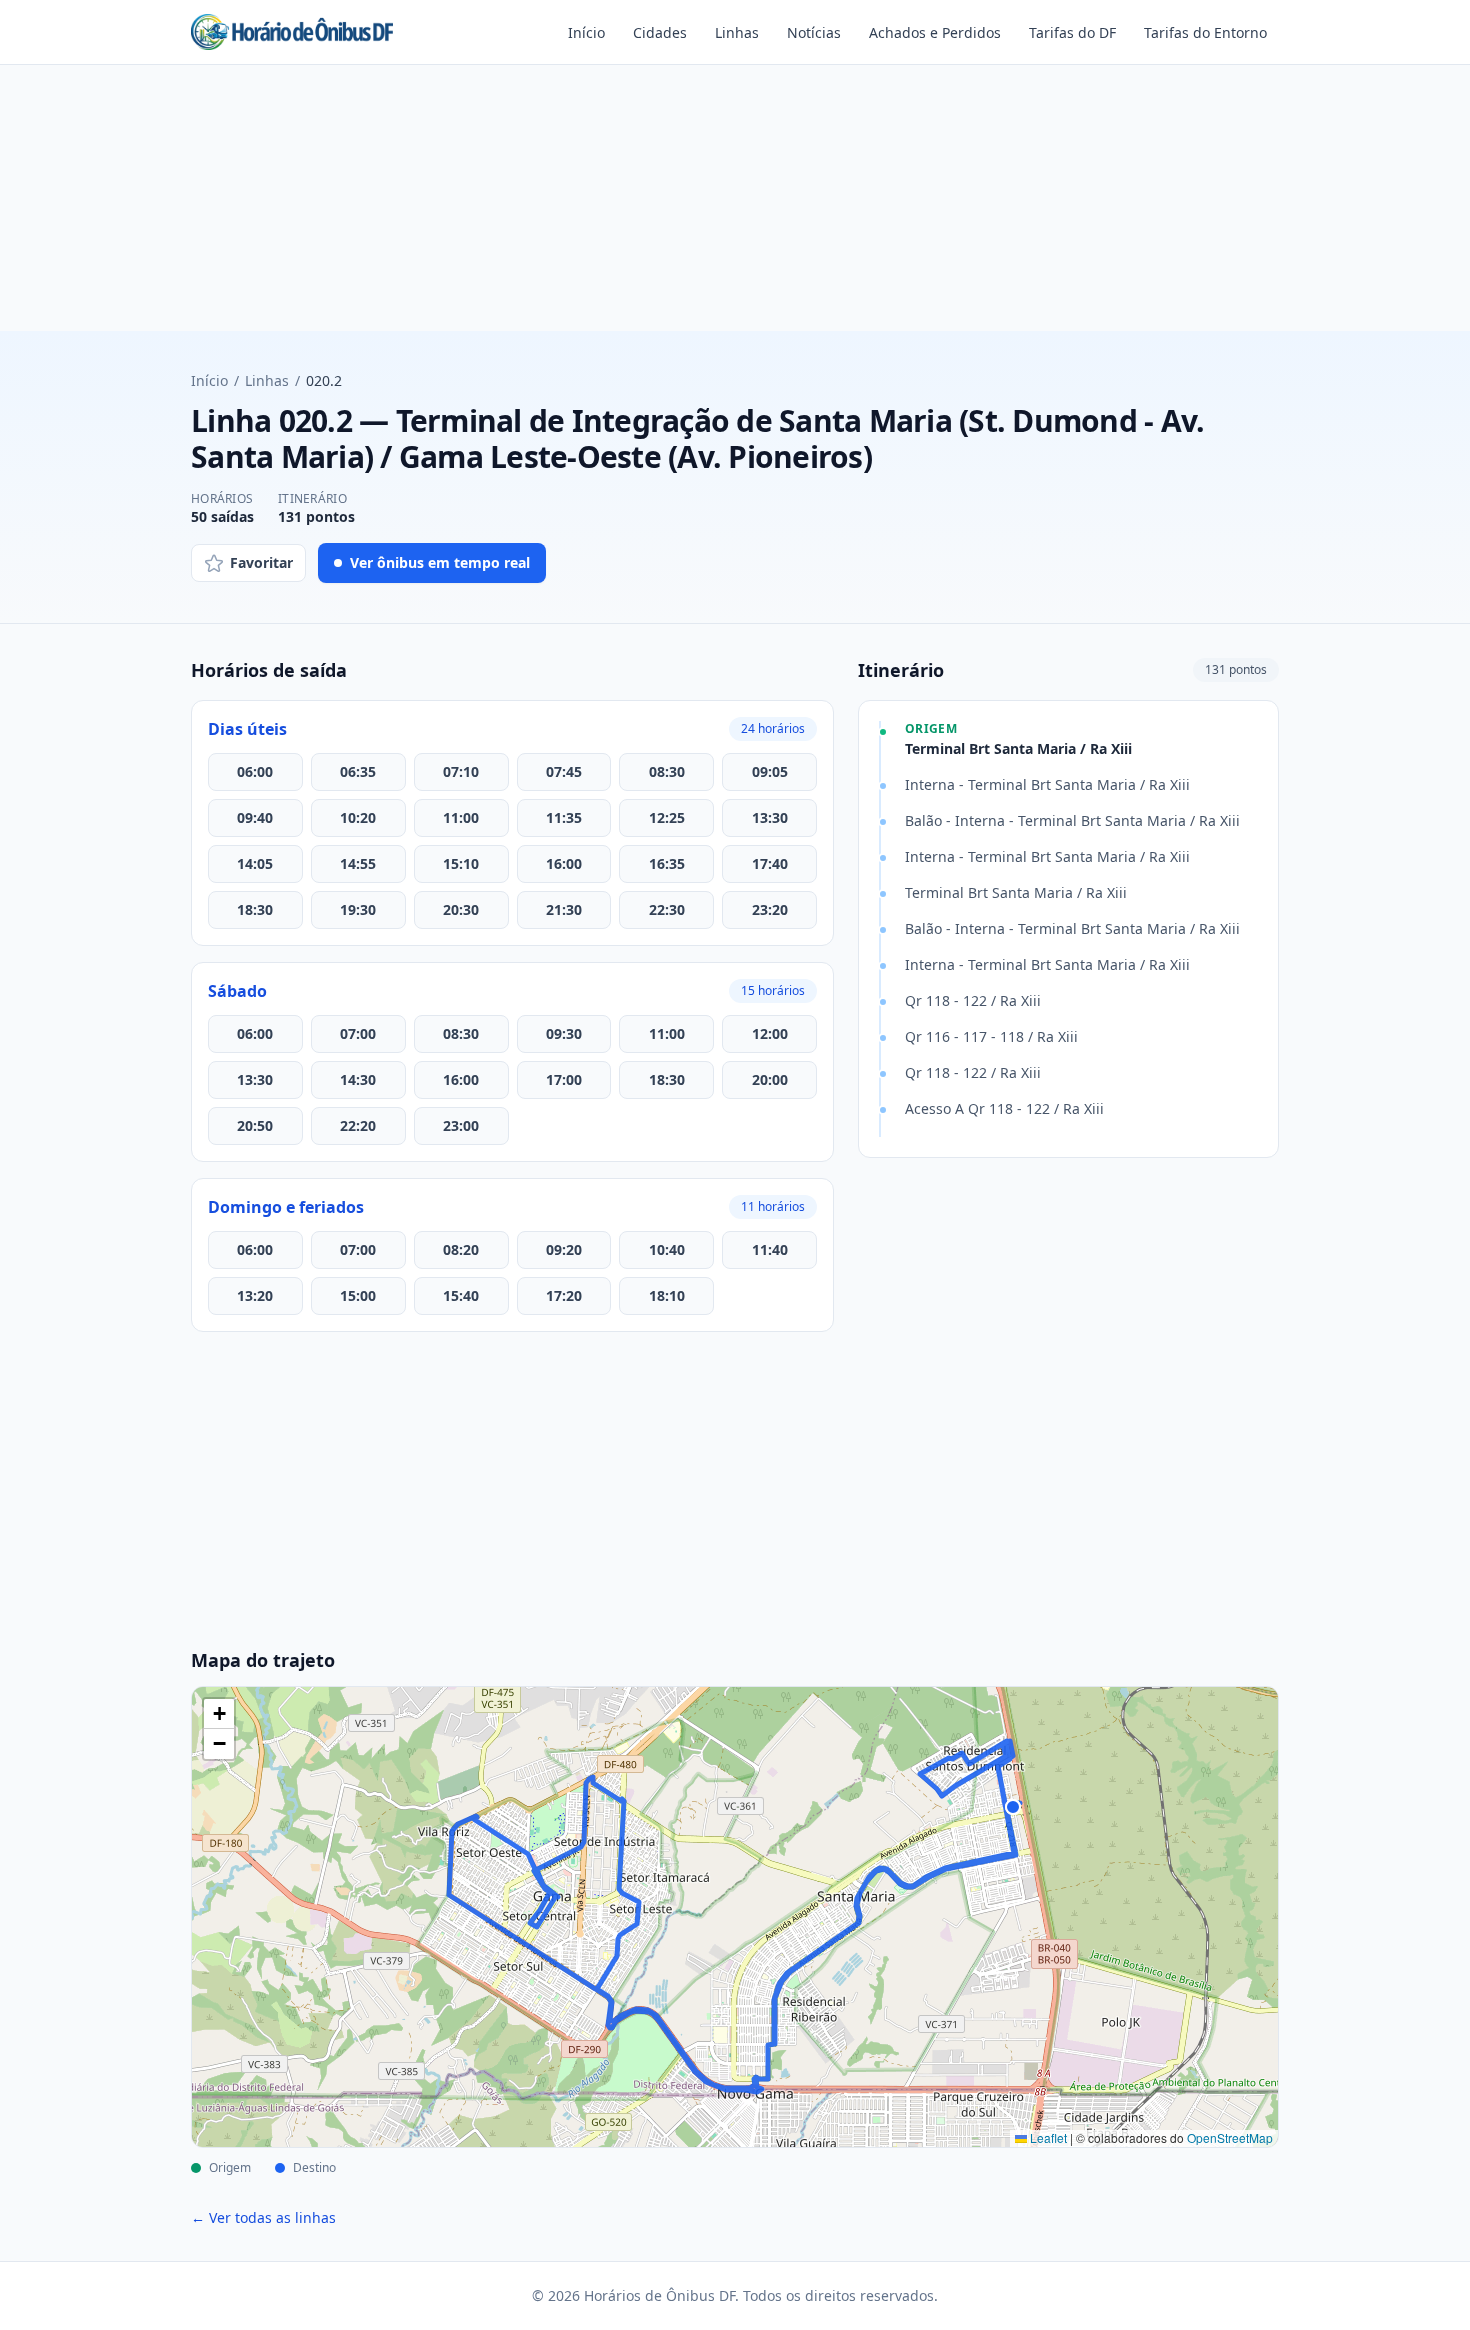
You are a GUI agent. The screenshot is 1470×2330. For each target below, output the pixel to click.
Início (586, 32)
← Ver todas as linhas (263, 2217)
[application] (735, 1917)
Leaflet (1047, 2137)
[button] (219, 1714)
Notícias (814, 32)
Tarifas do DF (1072, 32)
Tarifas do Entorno (1205, 32)
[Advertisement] (735, 206)
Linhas (737, 32)
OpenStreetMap (1230, 2137)
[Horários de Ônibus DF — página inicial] (292, 32)
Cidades (660, 32)
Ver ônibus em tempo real (440, 562)
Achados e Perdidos (935, 32)
